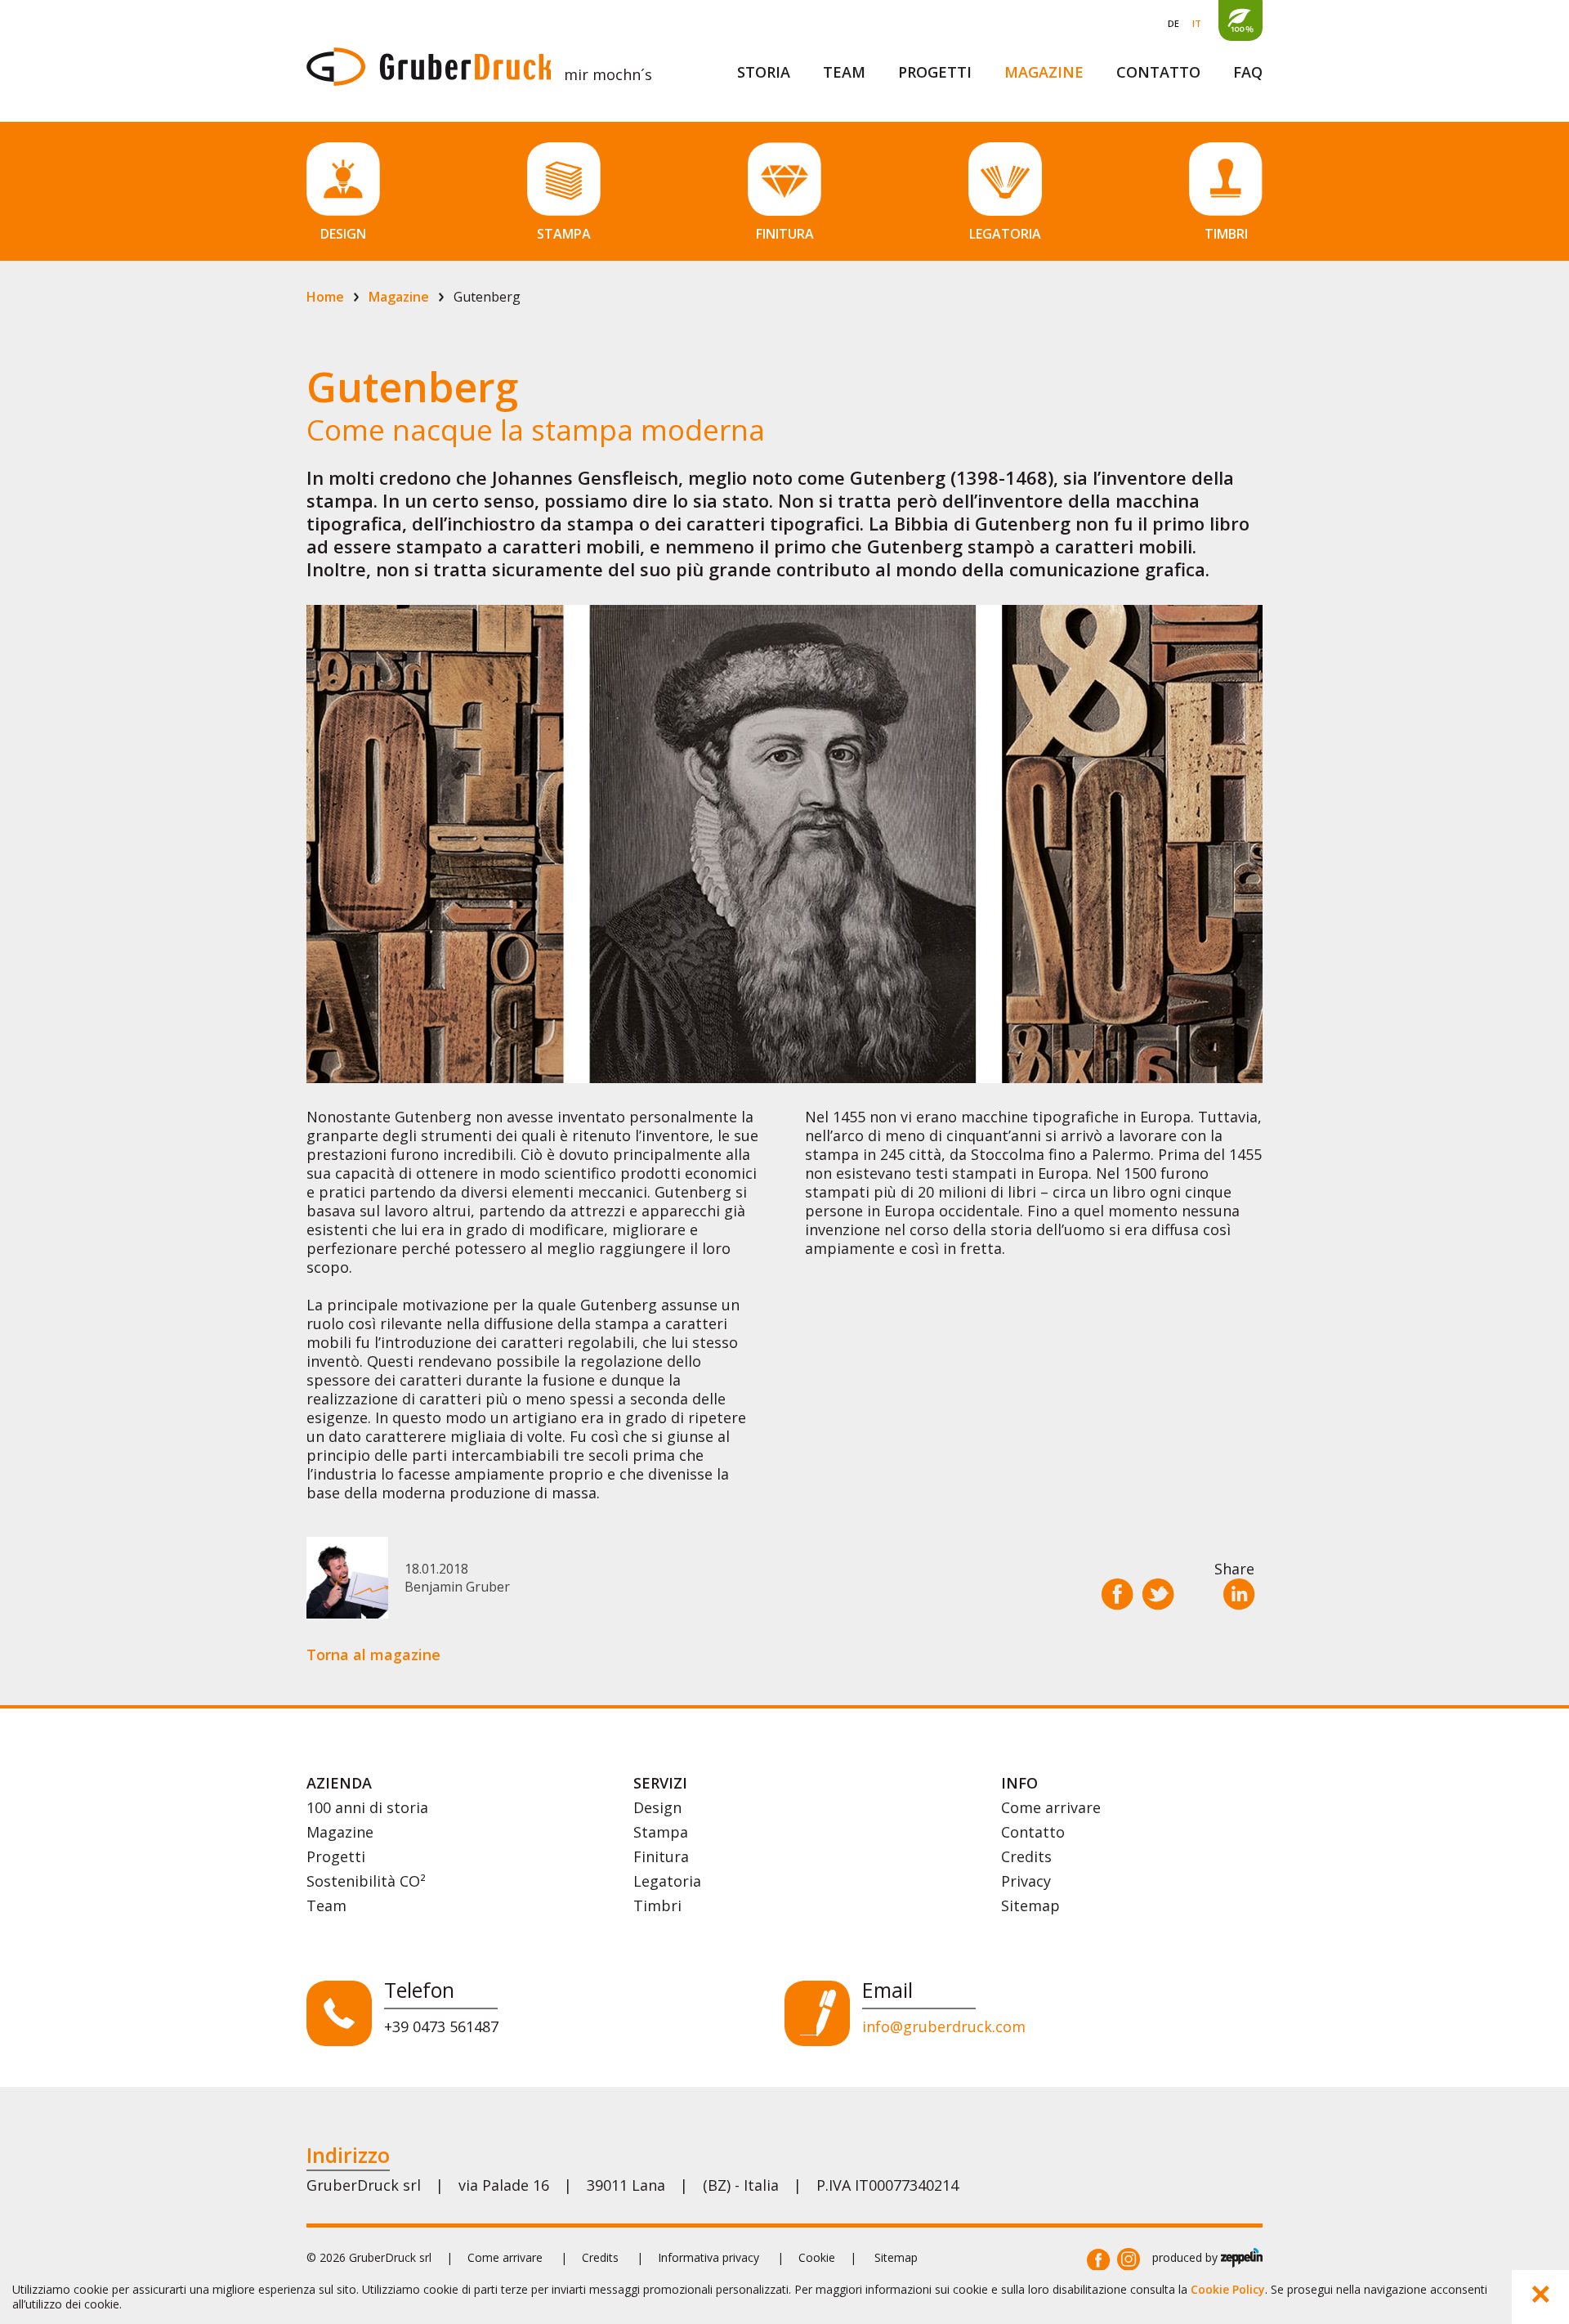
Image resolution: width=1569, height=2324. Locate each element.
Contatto (1158, 72)
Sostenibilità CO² (366, 1881)
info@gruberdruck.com (944, 2026)
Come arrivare (1051, 1807)
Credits (1026, 1856)
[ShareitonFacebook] (1098, 2260)
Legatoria (667, 1881)
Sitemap (1030, 1905)
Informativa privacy (709, 2257)
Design (657, 1807)
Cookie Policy (1228, 2289)
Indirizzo (348, 2155)
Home (325, 297)
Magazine (1044, 72)
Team (844, 72)
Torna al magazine (373, 1655)
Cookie (817, 2257)
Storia (764, 72)
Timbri (657, 1905)
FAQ (1248, 72)
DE (1173, 23)
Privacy (1026, 1881)
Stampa (661, 1832)
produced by (1187, 2257)
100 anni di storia (367, 1807)
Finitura (661, 1856)
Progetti (935, 72)
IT (1197, 23)
